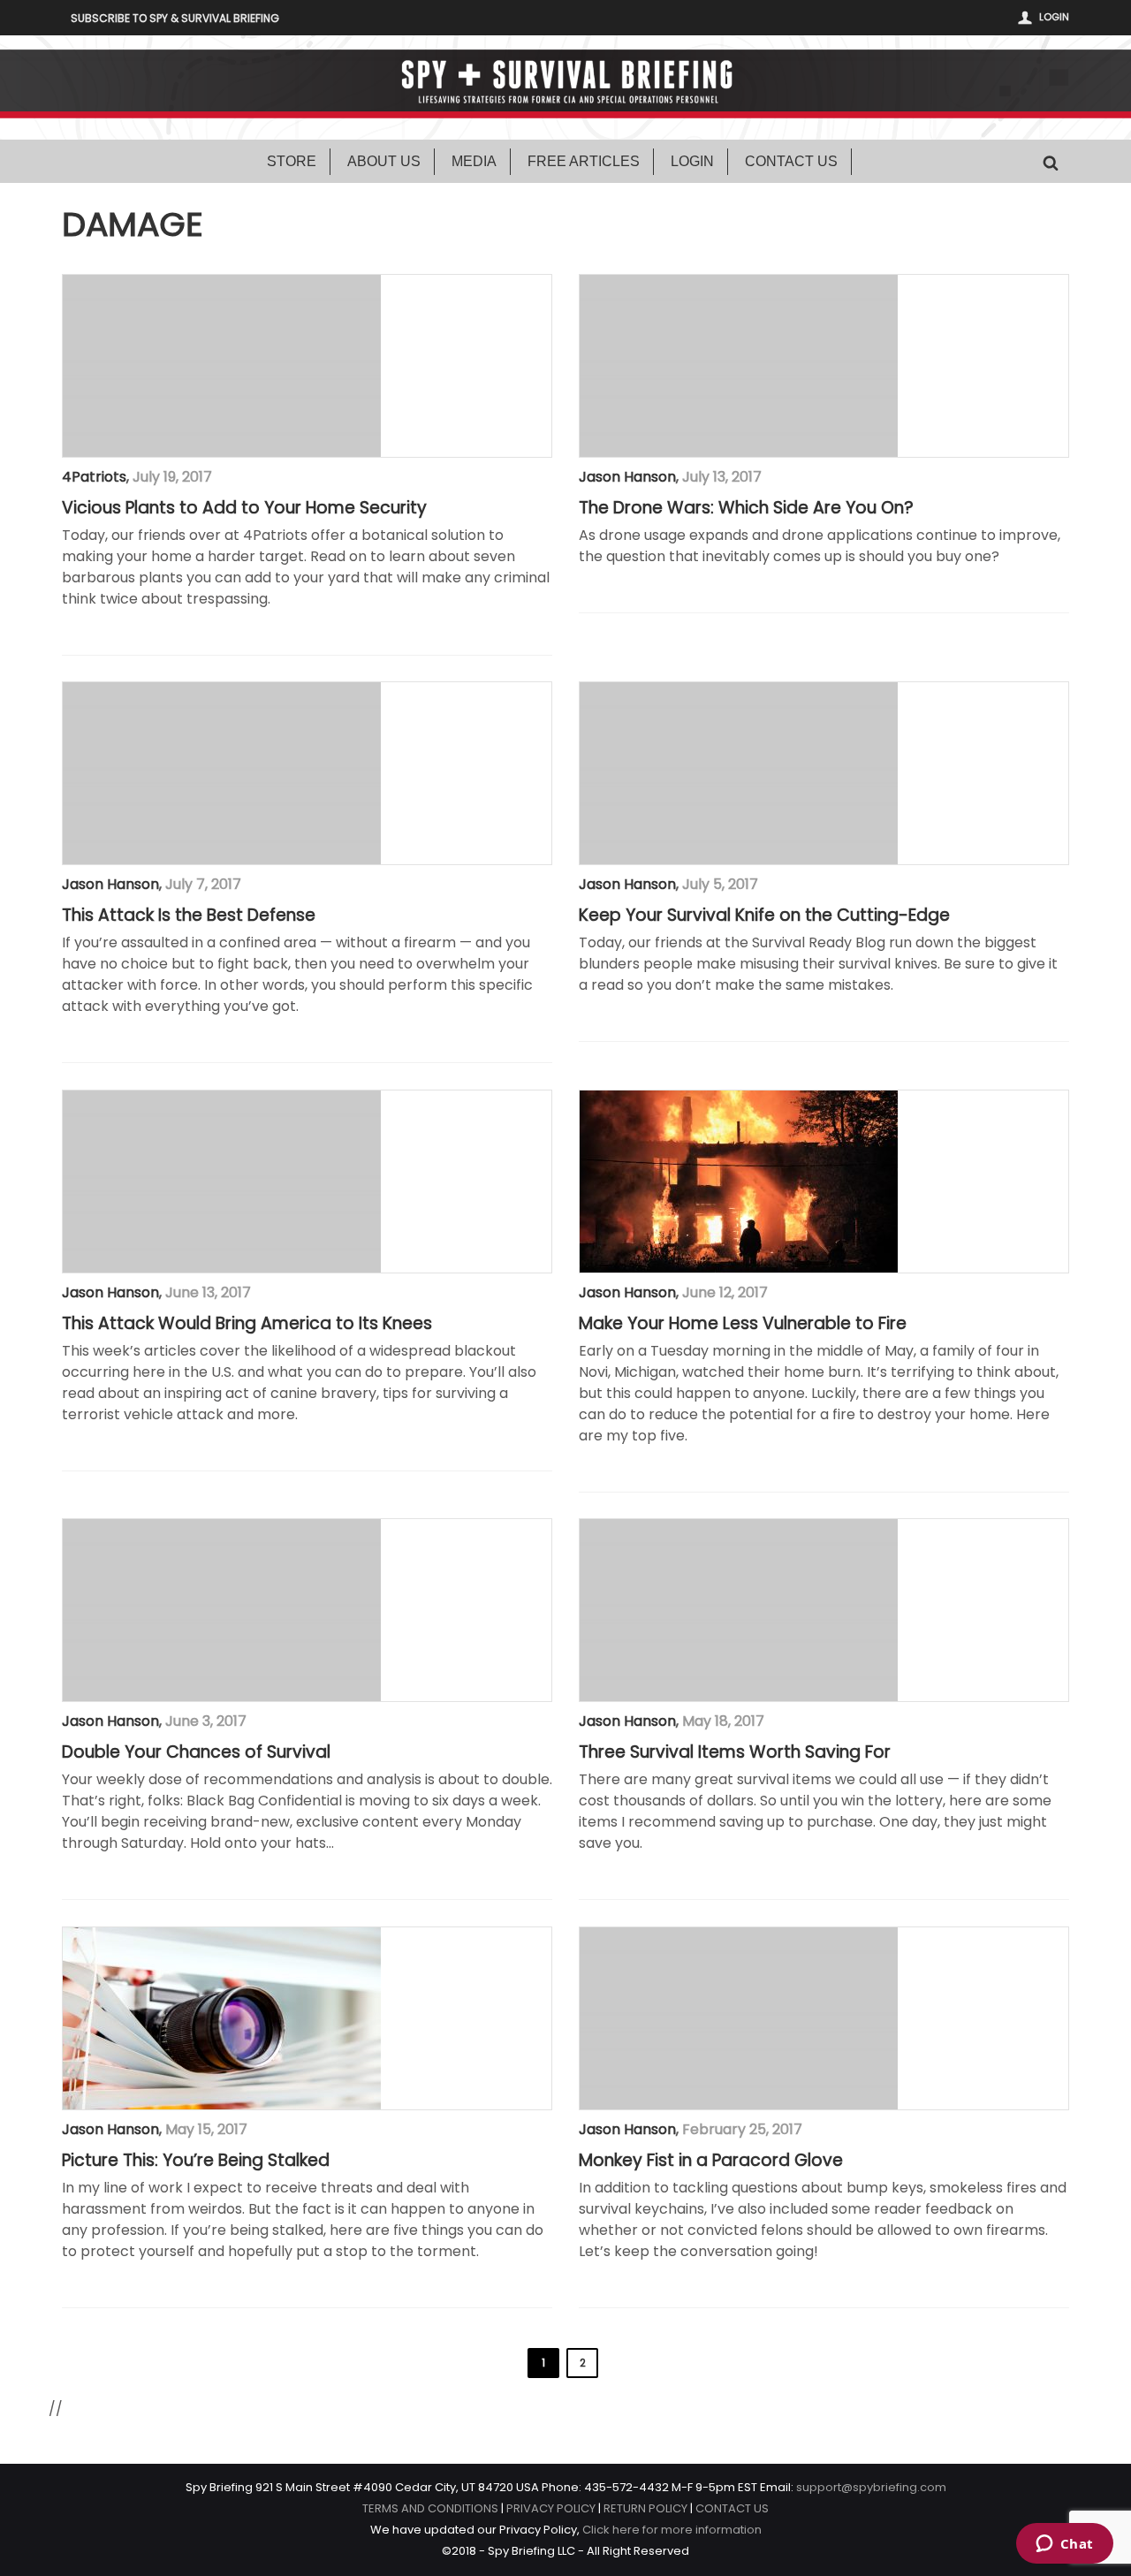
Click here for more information (672, 2530)
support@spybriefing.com (871, 2487)
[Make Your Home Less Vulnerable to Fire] (739, 1182)
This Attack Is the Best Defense (189, 916)
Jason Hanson (627, 477)
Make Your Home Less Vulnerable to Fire (743, 1324)
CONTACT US (732, 2508)
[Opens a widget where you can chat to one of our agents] (1064, 2545)
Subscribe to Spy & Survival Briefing (175, 18)
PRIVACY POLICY (551, 2508)
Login (1054, 17)
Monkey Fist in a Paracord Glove (711, 2161)
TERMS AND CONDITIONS (430, 2508)
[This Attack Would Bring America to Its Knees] (222, 1182)
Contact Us (791, 161)
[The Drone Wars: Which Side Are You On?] (739, 366)
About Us (384, 161)
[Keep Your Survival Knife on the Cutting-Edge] (739, 773)
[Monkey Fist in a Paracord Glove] (739, 2018)
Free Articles (584, 161)
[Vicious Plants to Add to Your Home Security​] (222, 366)
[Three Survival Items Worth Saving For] (739, 1610)
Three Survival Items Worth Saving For (735, 1752)
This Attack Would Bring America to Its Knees (247, 1324)
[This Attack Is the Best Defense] (222, 773)
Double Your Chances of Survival (196, 1752)
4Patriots (94, 477)
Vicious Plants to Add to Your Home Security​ (244, 508)
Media (474, 161)
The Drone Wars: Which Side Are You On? (746, 508)
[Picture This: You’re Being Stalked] (222, 2018)
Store (292, 161)
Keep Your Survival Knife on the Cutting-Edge (764, 916)
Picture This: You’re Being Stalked (196, 2161)
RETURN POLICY (645, 2508)
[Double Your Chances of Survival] (222, 1610)
